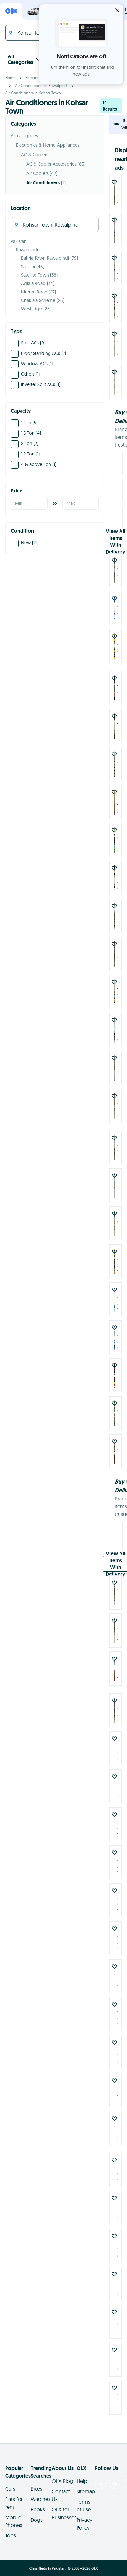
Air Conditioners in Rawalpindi (41, 86)
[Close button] (117, 10)
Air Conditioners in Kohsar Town (33, 93)
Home (10, 77)
